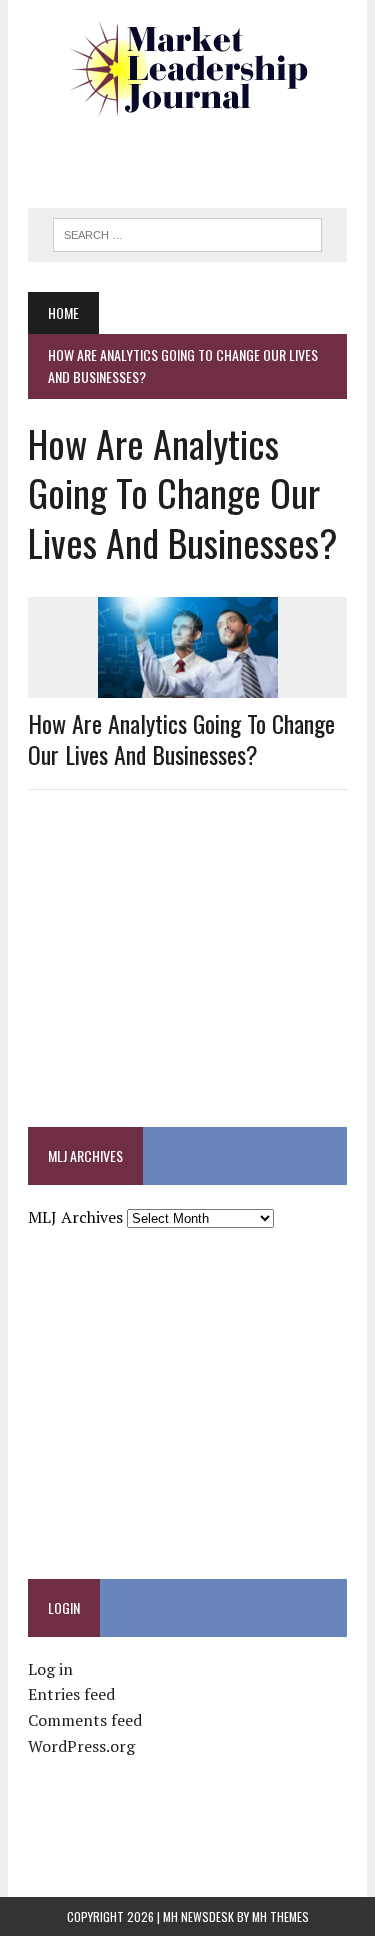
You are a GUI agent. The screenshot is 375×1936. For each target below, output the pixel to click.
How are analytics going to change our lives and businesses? (181, 738)
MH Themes (280, 1916)
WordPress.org (81, 1746)
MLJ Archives (75, 1217)
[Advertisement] (201, 155)
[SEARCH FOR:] (187, 232)
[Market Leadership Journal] (187, 70)
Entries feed (71, 1694)
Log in (50, 1669)
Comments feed (85, 1720)
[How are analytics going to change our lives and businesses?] (188, 685)
